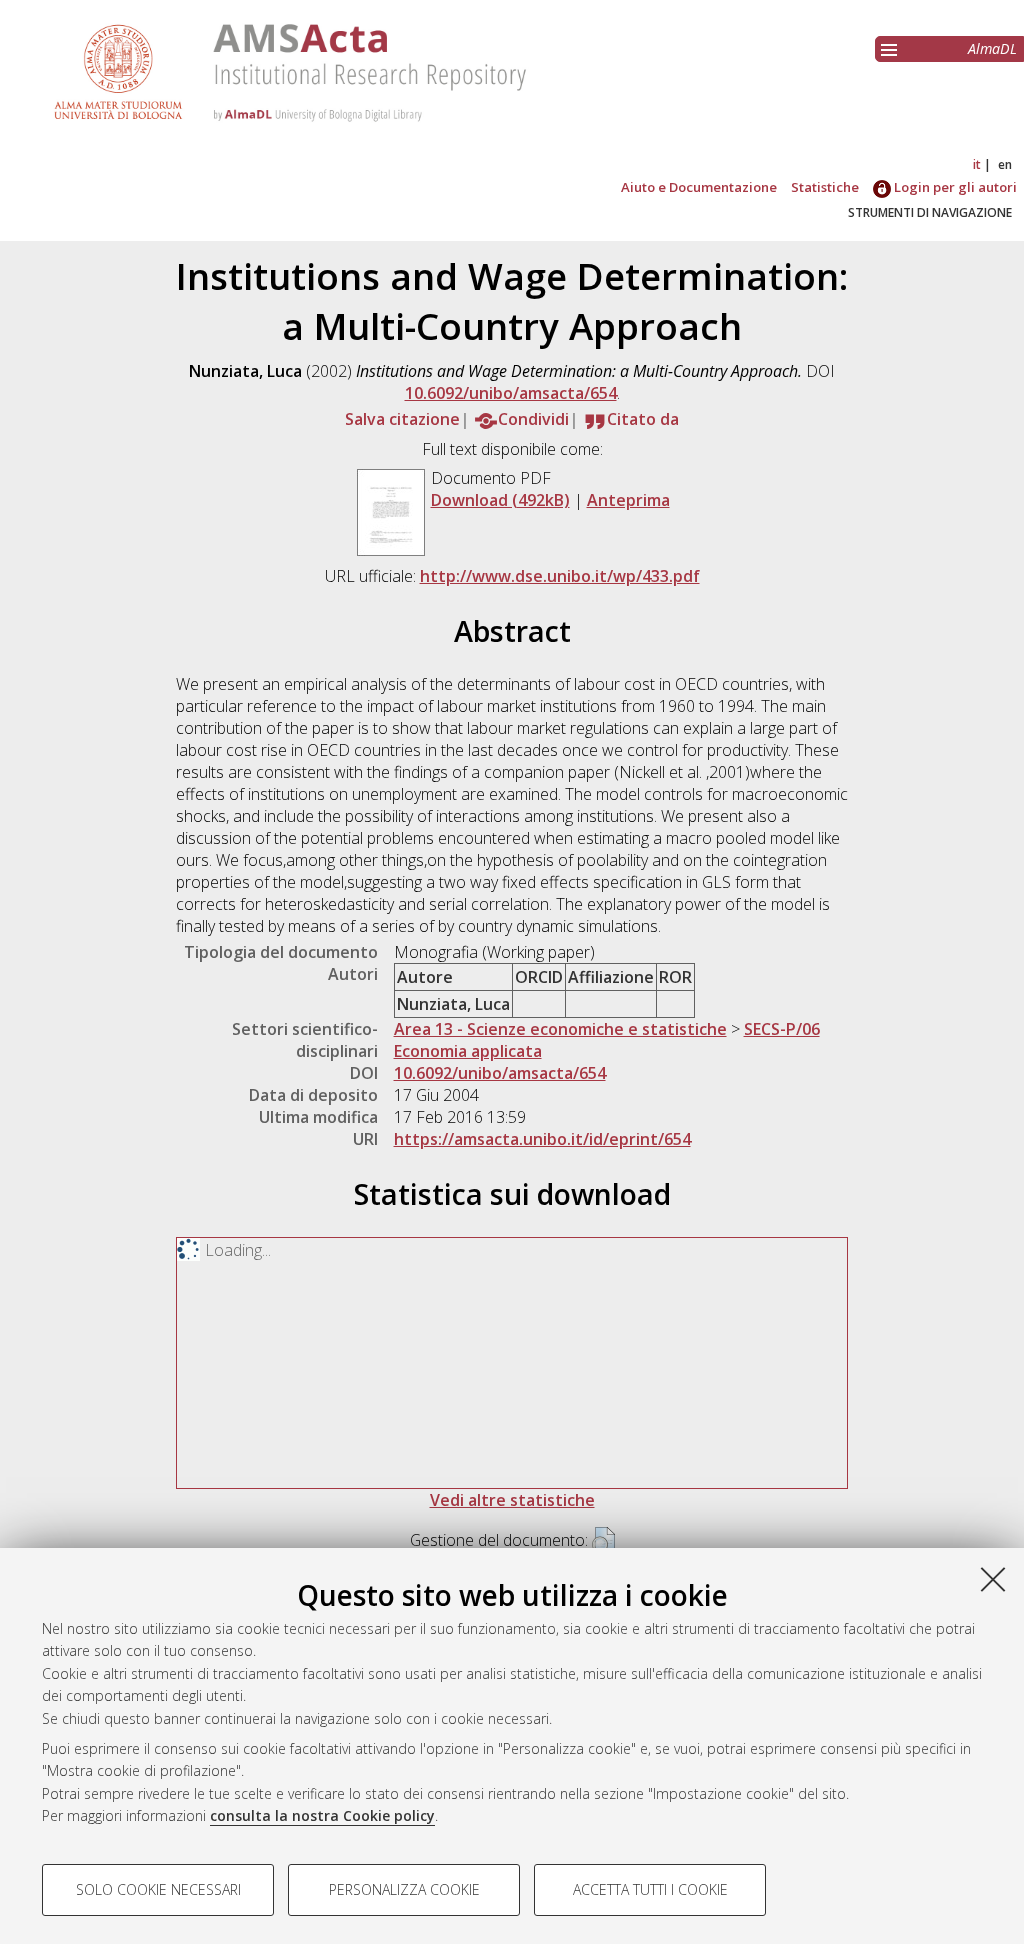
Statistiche (825, 187)
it (977, 164)
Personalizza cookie (404, 1889)
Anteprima (628, 500)
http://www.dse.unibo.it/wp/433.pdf (560, 576)
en (1005, 164)
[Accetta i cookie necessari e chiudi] (993, 1579)
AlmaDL (992, 48)
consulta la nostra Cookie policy (322, 1815)
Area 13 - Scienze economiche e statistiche (560, 1029)
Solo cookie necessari (158, 1889)
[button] (603, 1542)
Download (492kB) (500, 500)
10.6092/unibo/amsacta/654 (511, 393)
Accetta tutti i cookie (650, 1889)
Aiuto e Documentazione (699, 187)
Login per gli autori (954, 187)
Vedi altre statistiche (512, 1500)
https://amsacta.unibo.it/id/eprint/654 (542, 1139)
